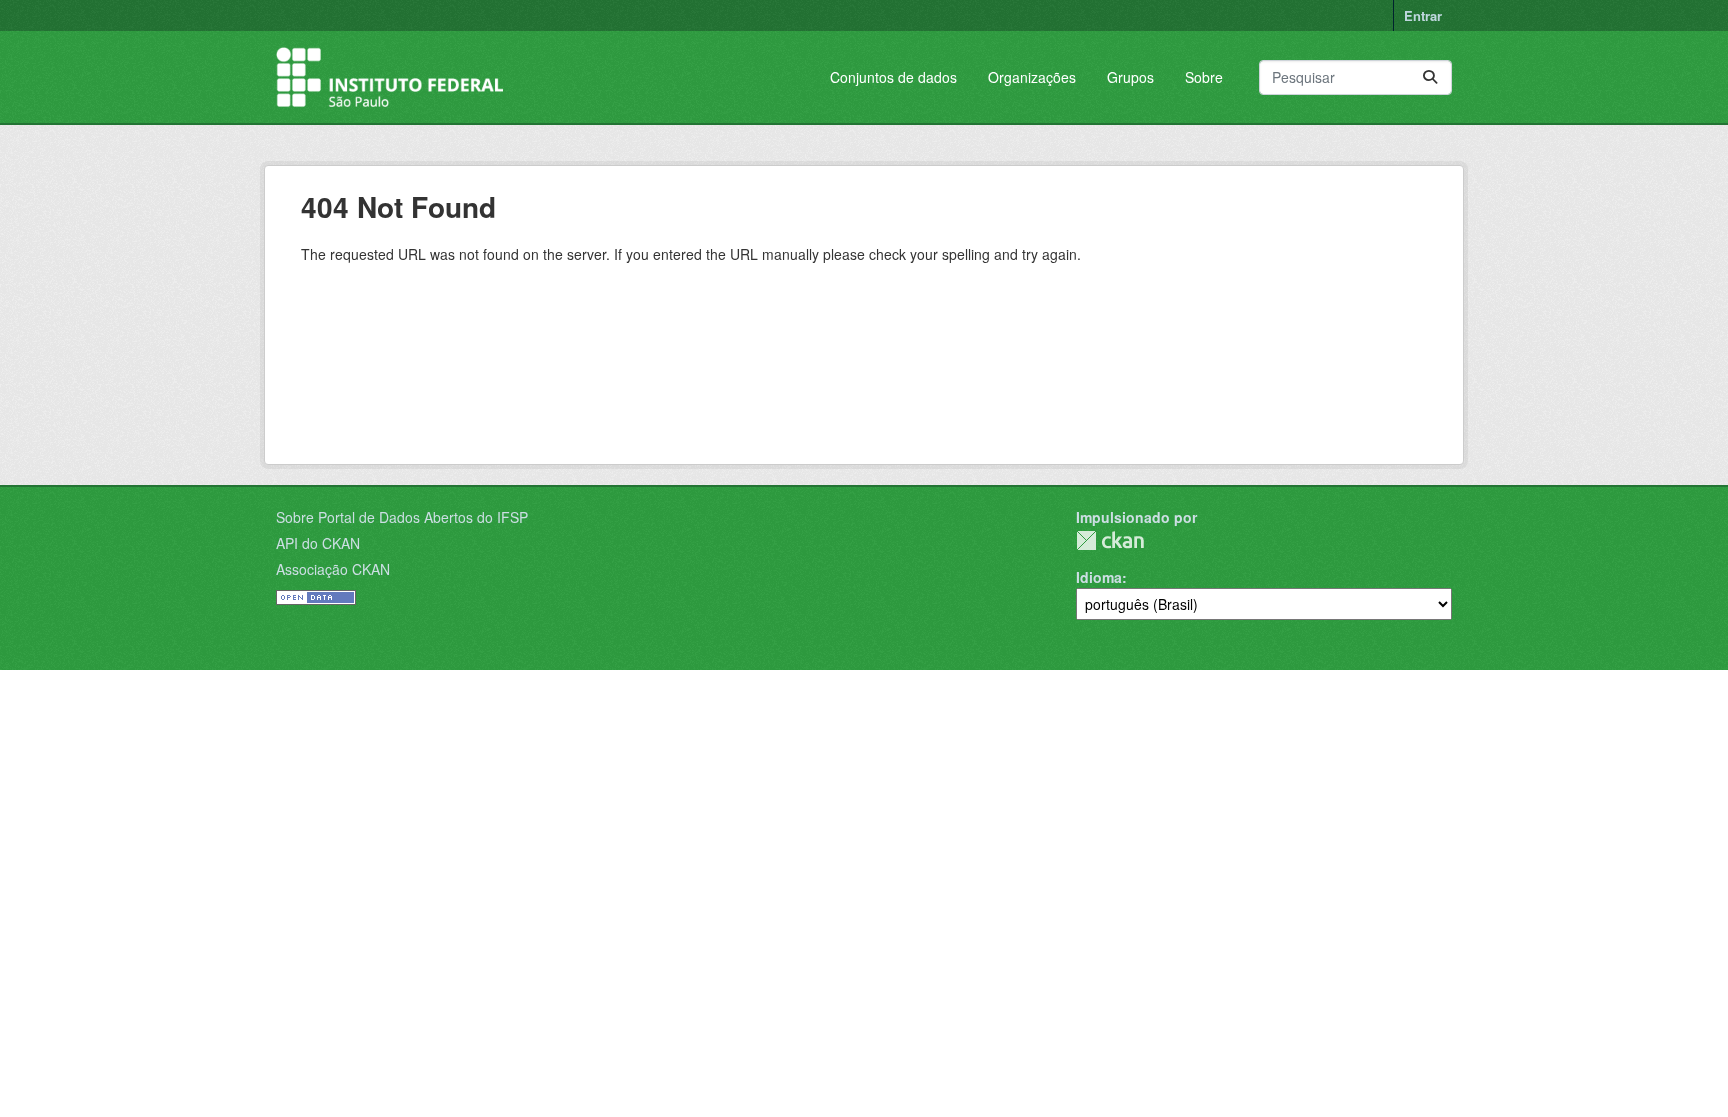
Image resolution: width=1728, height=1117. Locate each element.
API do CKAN (318, 543)
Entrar (1423, 15)
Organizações (1032, 77)
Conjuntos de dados (893, 77)
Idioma (1099, 577)
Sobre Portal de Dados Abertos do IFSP (402, 517)
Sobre (1204, 77)
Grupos (1130, 77)
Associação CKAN (333, 569)
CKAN (1110, 540)
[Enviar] (1430, 77)
